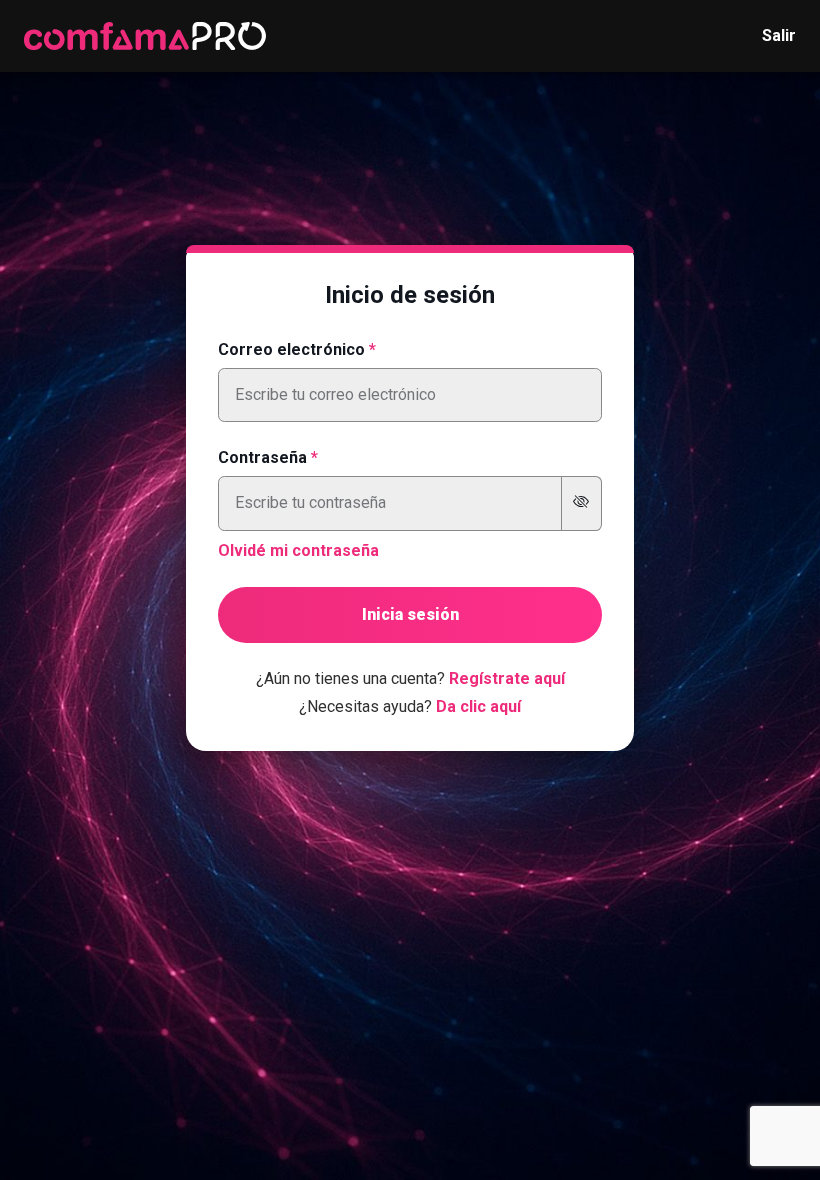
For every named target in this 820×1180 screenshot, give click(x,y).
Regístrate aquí (507, 678)
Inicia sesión (410, 614)
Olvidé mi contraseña (298, 550)
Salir (779, 35)
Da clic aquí (478, 706)
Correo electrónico (291, 349)
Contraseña (262, 457)
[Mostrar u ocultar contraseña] (581, 503)
